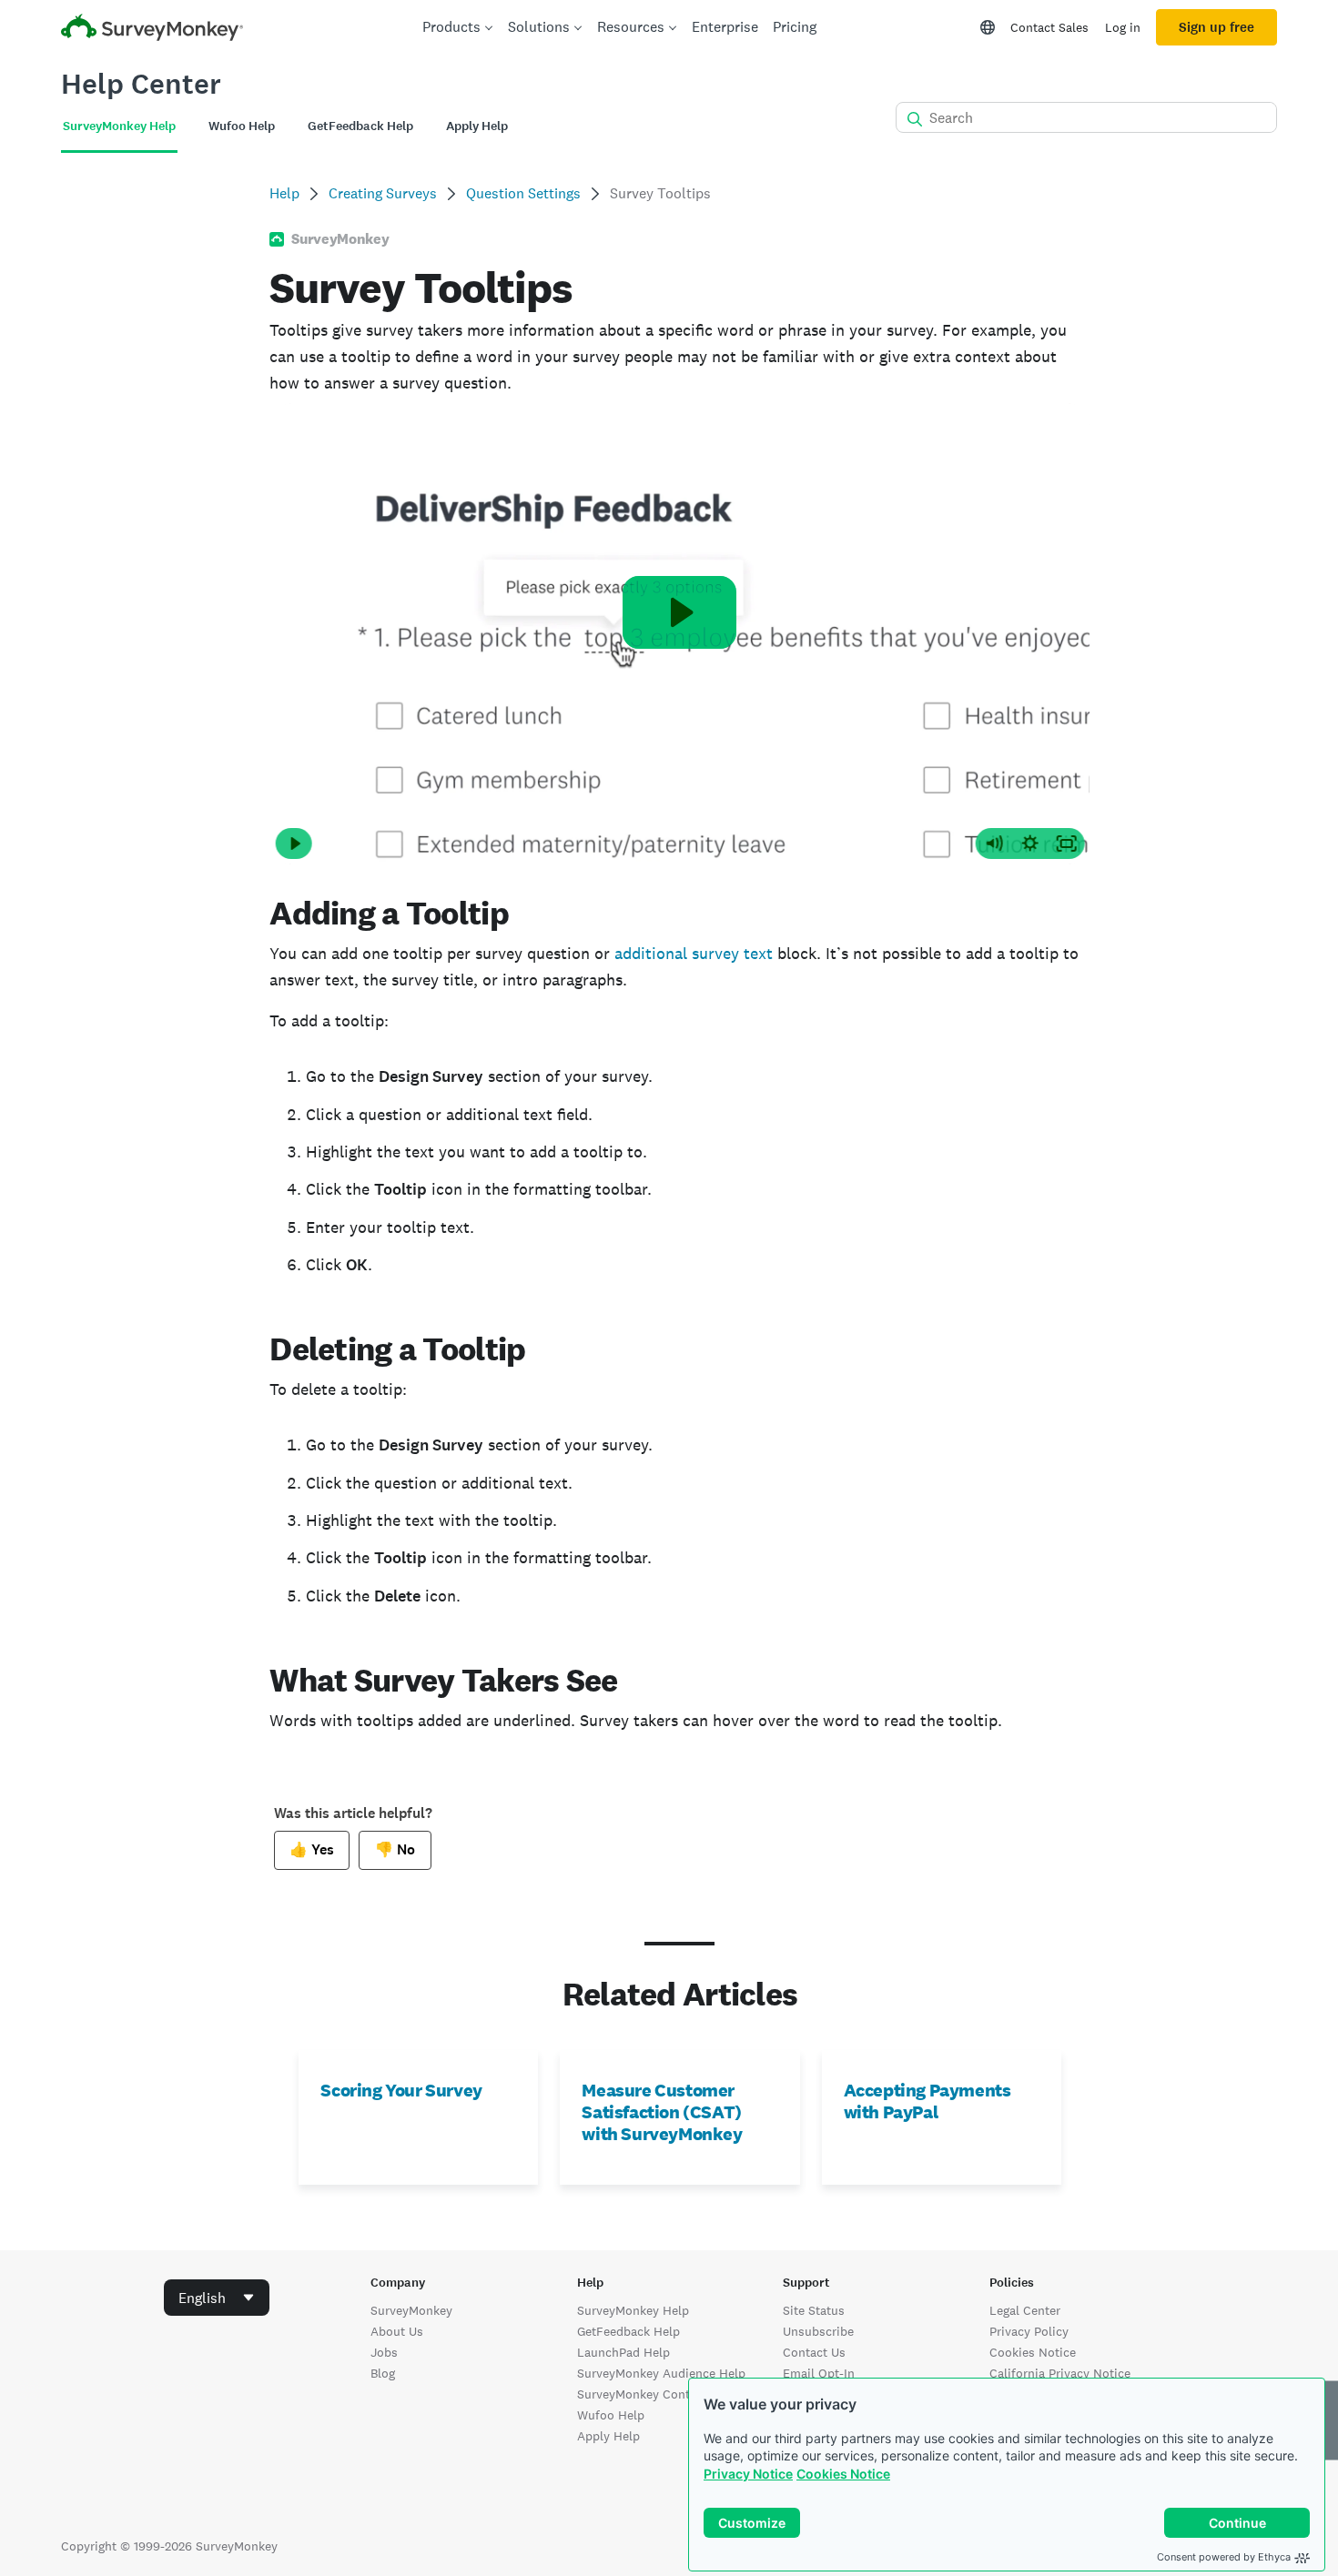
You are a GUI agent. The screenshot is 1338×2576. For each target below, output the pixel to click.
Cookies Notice (843, 2474)
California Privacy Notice (1060, 2373)
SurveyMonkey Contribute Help (665, 2394)
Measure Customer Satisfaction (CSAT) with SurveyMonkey (662, 2112)
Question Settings (523, 193)
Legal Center (1025, 2310)
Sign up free (1216, 27)
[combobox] (217, 2298)
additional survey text (694, 953)
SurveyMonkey (411, 2310)
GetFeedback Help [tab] (360, 126)
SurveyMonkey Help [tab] (119, 126)
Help (284, 193)
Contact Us (814, 2352)
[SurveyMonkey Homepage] (152, 30)
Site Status (814, 2310)
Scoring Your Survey (401, 2090)
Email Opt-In (819, 2373)
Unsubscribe (818, 2331)
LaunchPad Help (623, 2352)
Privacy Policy (1029, 2331)
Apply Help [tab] (477, 126)
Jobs (384, 2352)
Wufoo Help (611, 2415)
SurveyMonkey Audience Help (661, 2373)
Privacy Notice (748, 2474)
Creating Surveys (383, 193)
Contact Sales (1049, 27)
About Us (397, 2331)
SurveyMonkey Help (633, 2310)
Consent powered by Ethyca (1224, 2557)
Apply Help (608, 2436)
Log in (1123, 27)
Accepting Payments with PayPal (927, 2101)
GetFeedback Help (628, 2331)
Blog (383, 2373)
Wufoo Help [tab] (242, 126)
